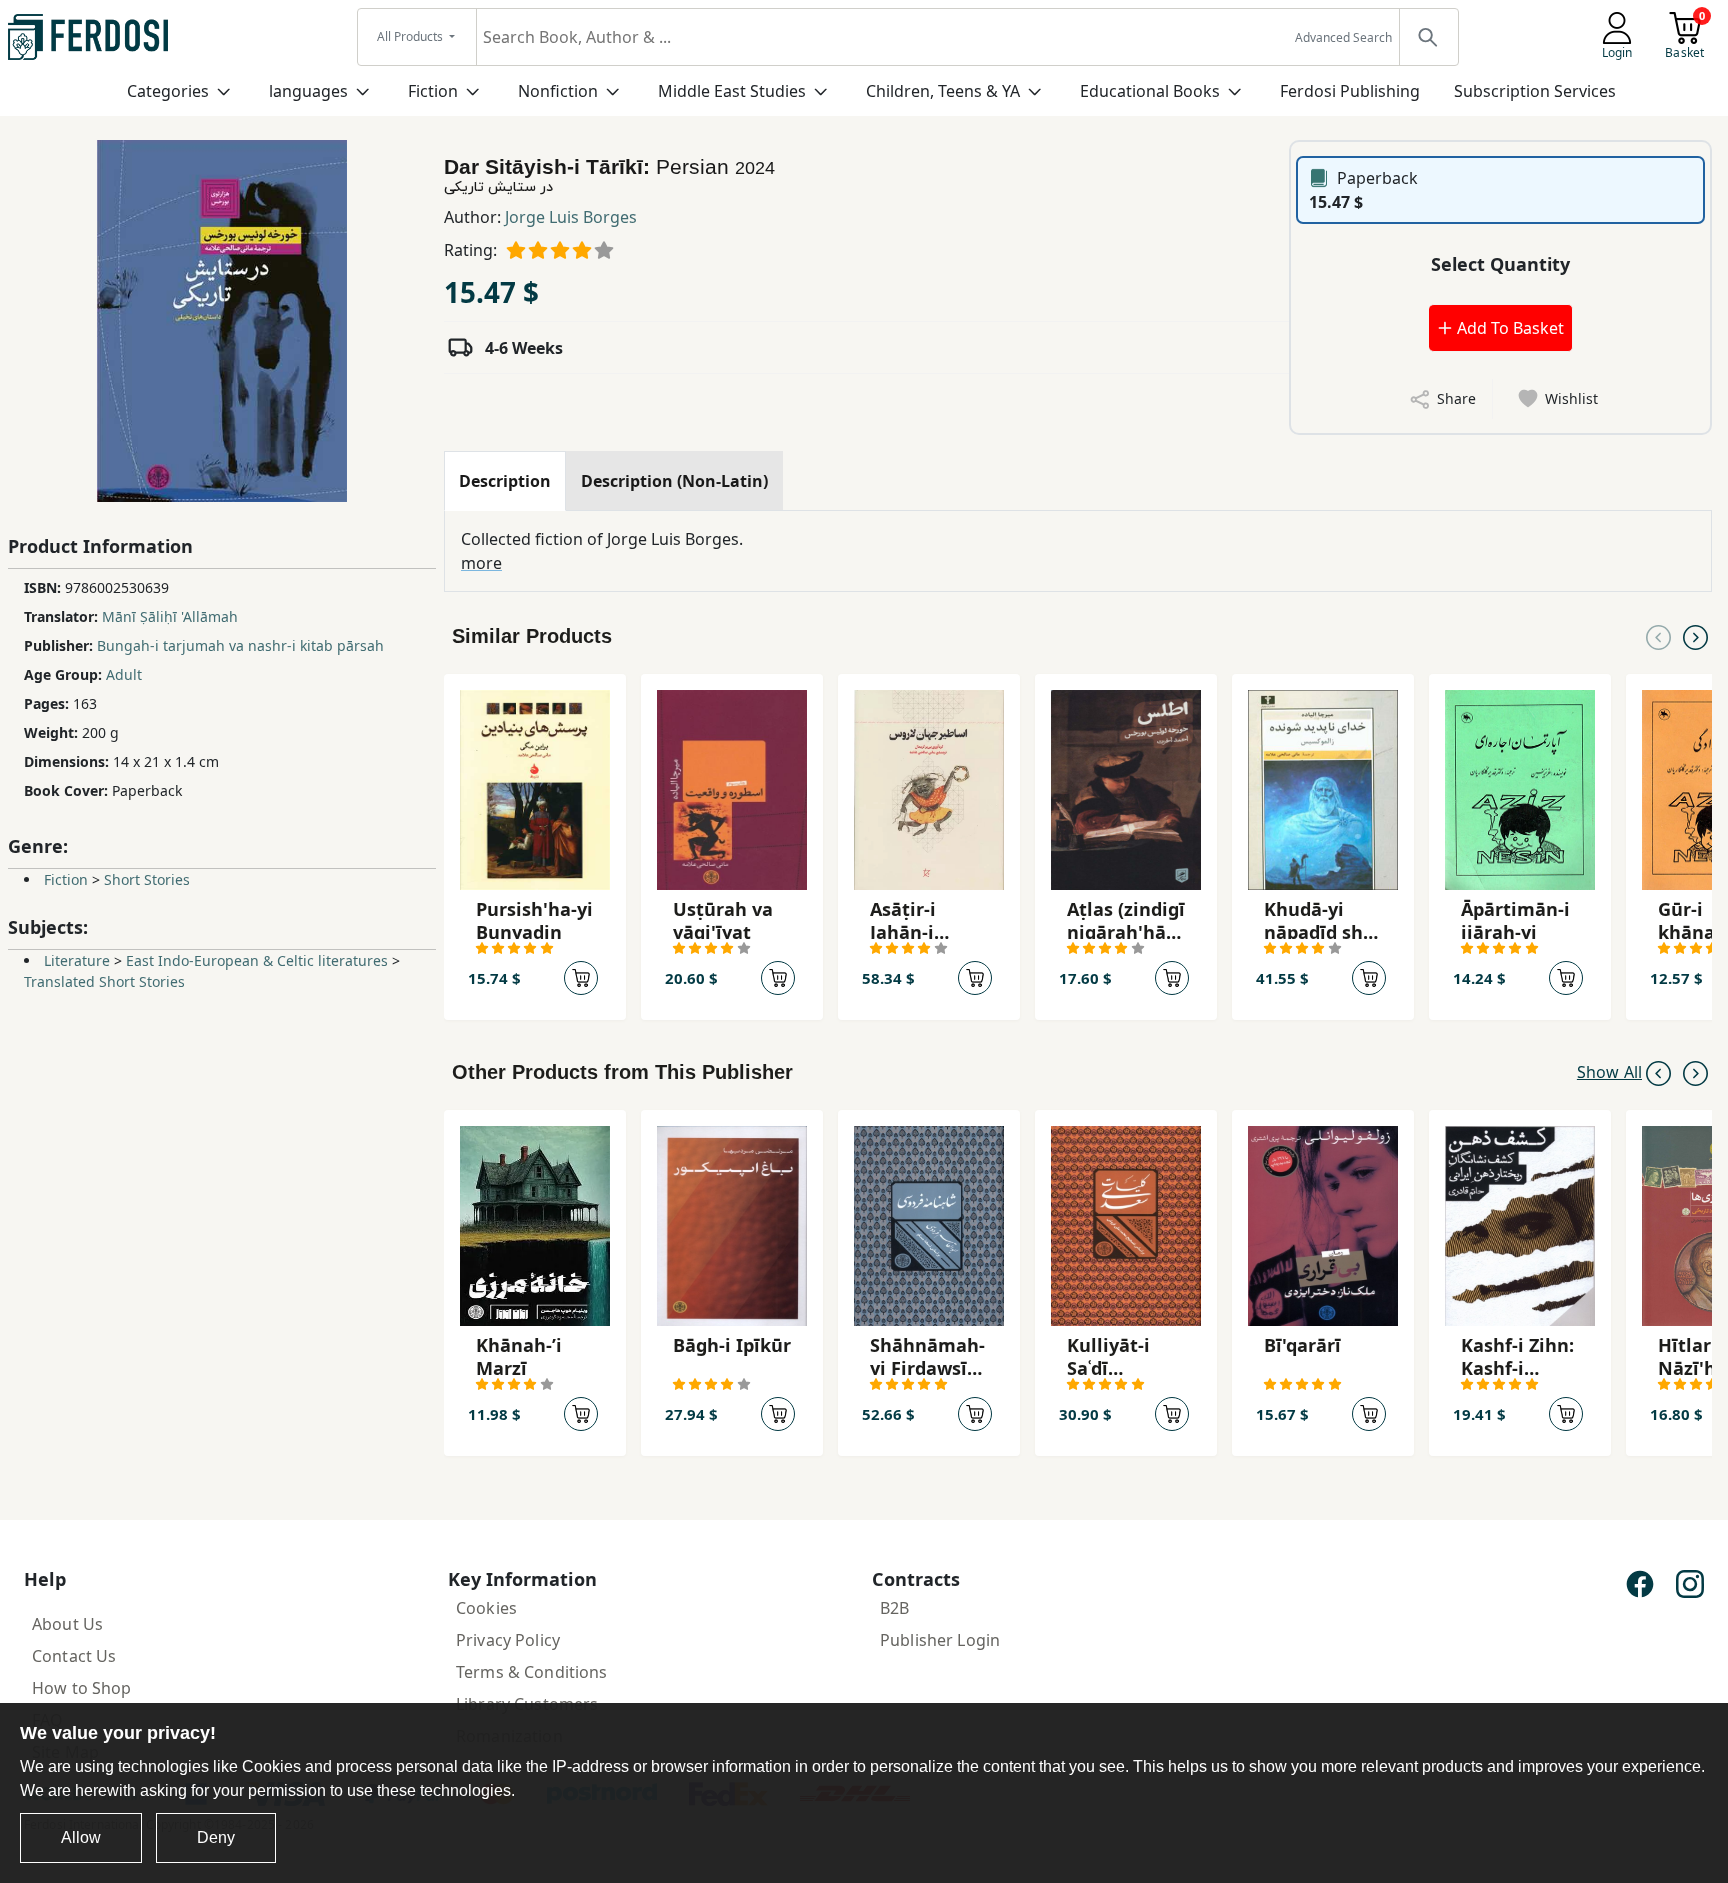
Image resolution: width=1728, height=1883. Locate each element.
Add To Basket (1508, 328)
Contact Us (74, 1656)
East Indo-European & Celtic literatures (257, 960)
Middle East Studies (732, 91)
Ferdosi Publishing (1350, 91)
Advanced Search (1343, 37)
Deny (216, 1837)
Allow (81, 1837)
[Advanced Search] (1428, 37)
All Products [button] (411, 36)
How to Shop (82, 1688)
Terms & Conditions (532, 1672)
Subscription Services (1535, 91)
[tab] (505, 481)
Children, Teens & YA (943, 91)
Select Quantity (1500, 264)
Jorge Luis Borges (571, 217)
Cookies (486, 1608)
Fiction (433, 91)
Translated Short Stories (104, 981)
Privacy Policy (508, 1640)
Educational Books (1150, 91)
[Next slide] (1695, 636)
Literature (77, 960)
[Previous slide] (1658, 636)
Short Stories (147, 879)
